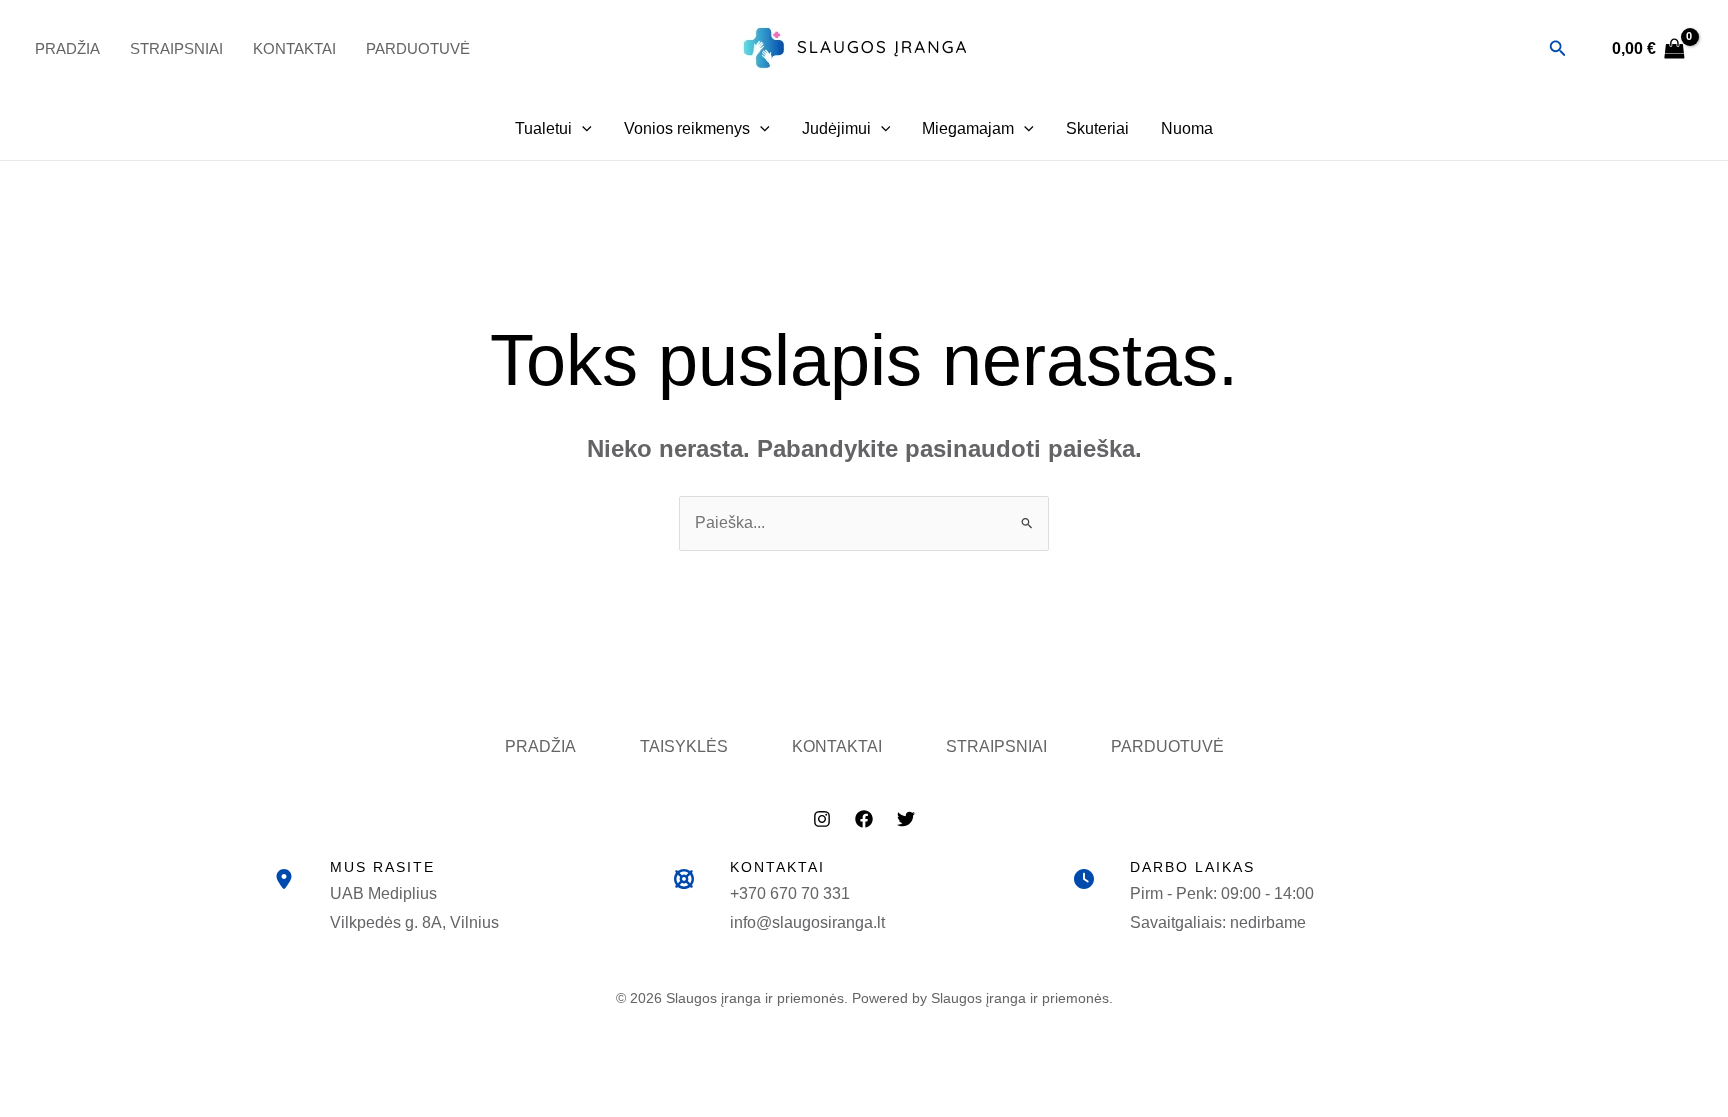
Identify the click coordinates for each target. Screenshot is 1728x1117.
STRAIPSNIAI (996, 746)
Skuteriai (1097, 128)
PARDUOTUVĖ (418, 48)
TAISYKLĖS (684, 746)
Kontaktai (294, 48)
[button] (1558, 49)
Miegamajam (968, 128)
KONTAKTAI (837, 746)
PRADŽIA (67, 48)
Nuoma (1187, 128)
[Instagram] (822, 819)
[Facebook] (864, 819)
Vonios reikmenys (687, 128)
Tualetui (543, 128)
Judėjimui (836, 128)
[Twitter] (906, 819)
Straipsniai (176, 48)
